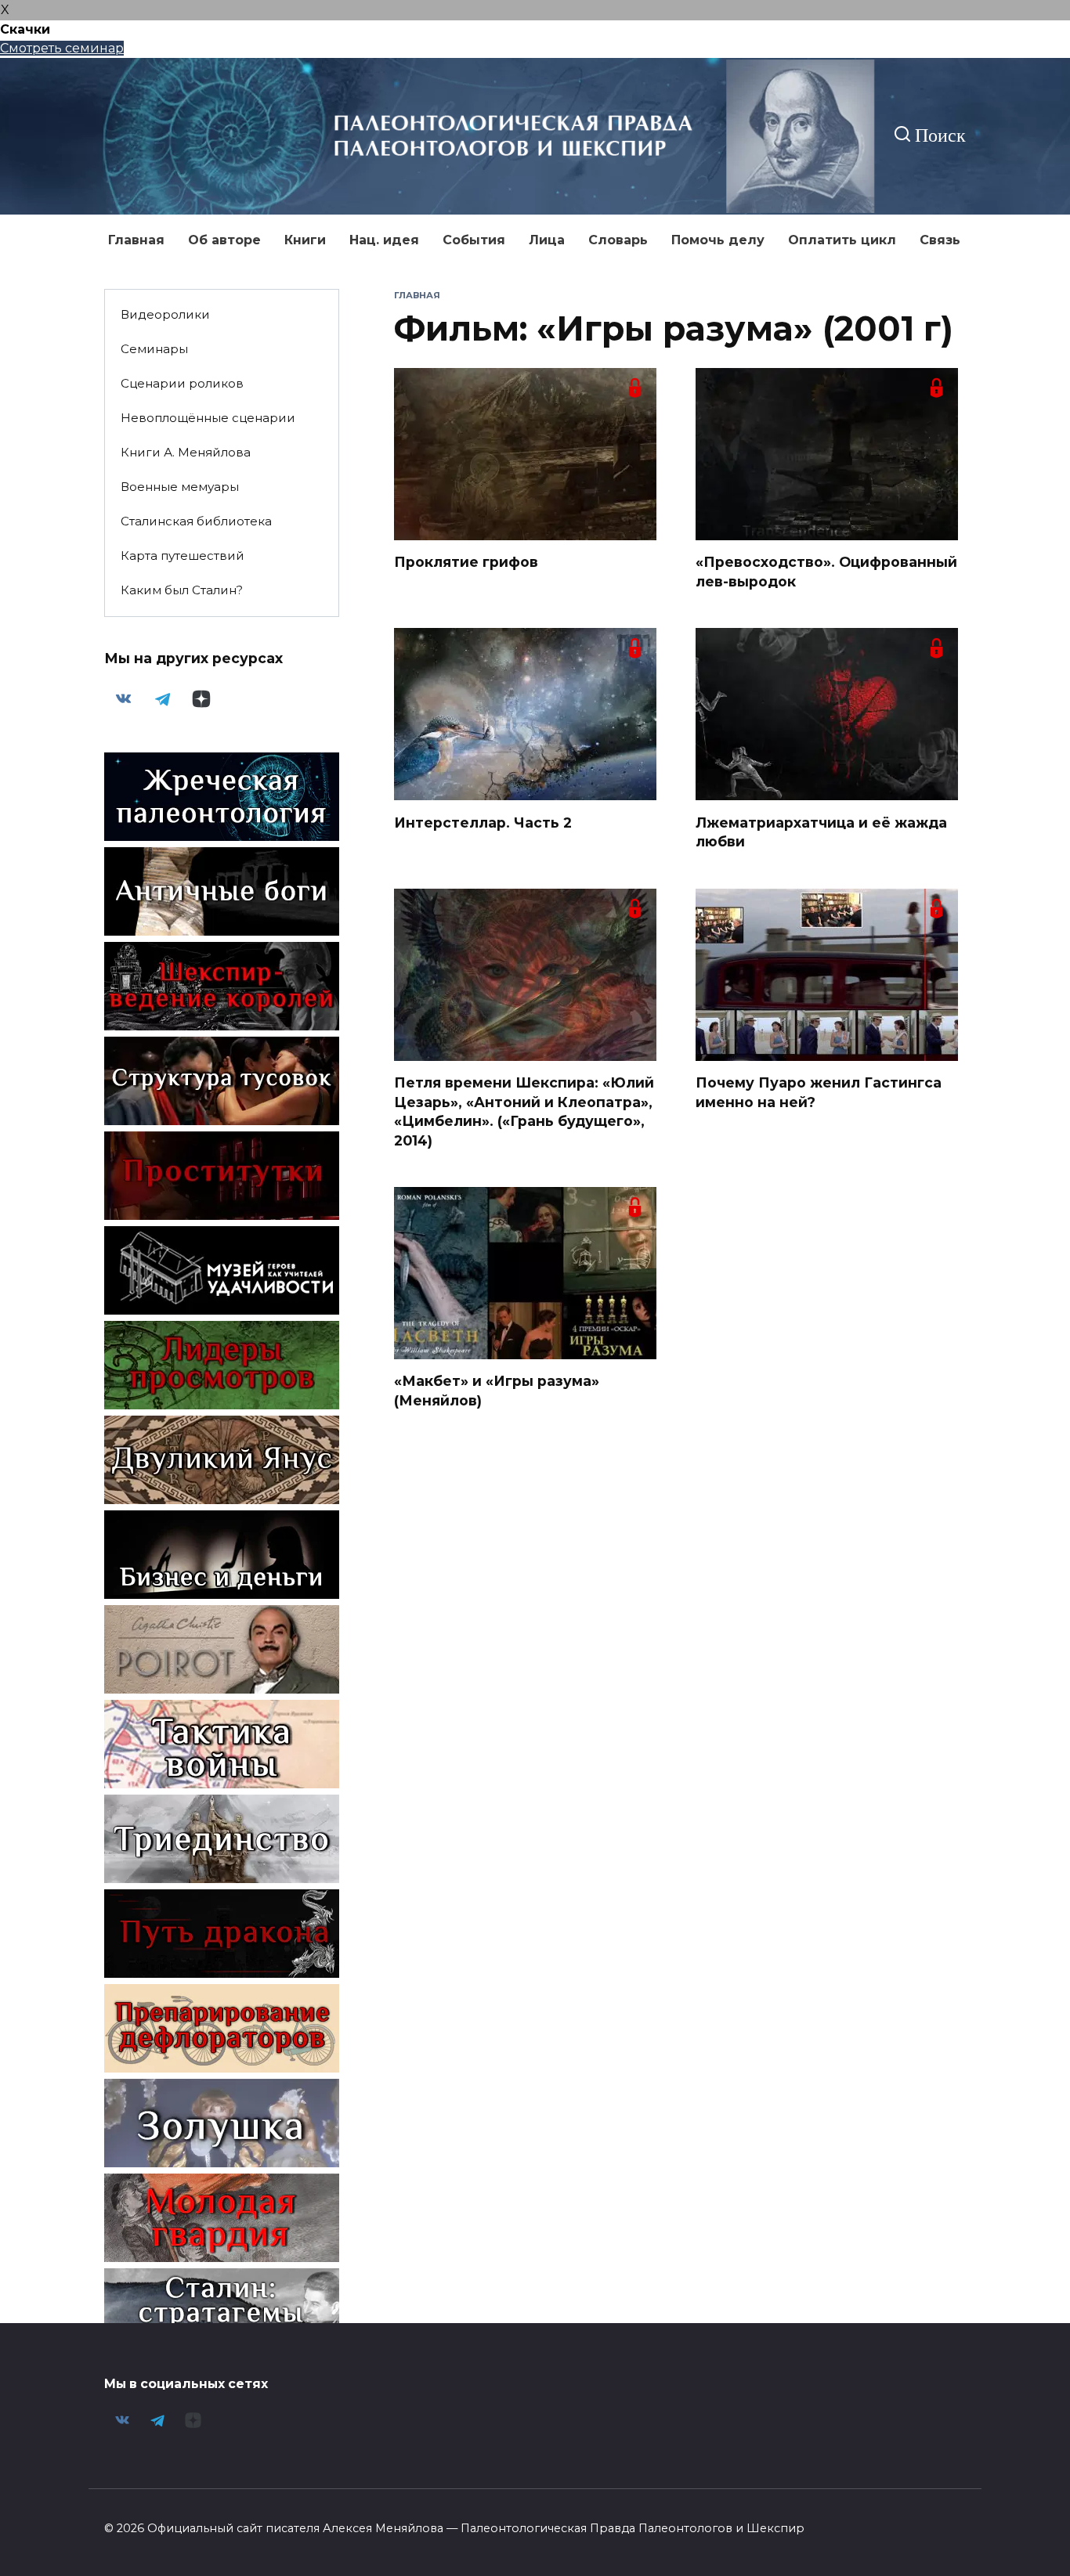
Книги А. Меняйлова (186, 452)
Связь (940, 240)
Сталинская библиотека (196, 521)
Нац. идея (384, 240)
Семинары (154, 349)
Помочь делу (718, 240)
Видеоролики (165, 314)
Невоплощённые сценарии (208, 418)
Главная (136, 240)
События (474, 240)
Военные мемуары (180, 487)
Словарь (618, 240)
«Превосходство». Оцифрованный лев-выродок (826, 572)
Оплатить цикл (842, 240)
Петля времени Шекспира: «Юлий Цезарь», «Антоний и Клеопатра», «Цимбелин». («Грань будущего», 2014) (524, 1111)
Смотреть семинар (62, 48)
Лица (547, 240)
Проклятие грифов (466, 562)
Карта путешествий (183, 556)
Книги (305, 240)
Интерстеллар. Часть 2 (483, 822)
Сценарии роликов (182, 383)
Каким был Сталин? (182, 590)
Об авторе (224, 240)
